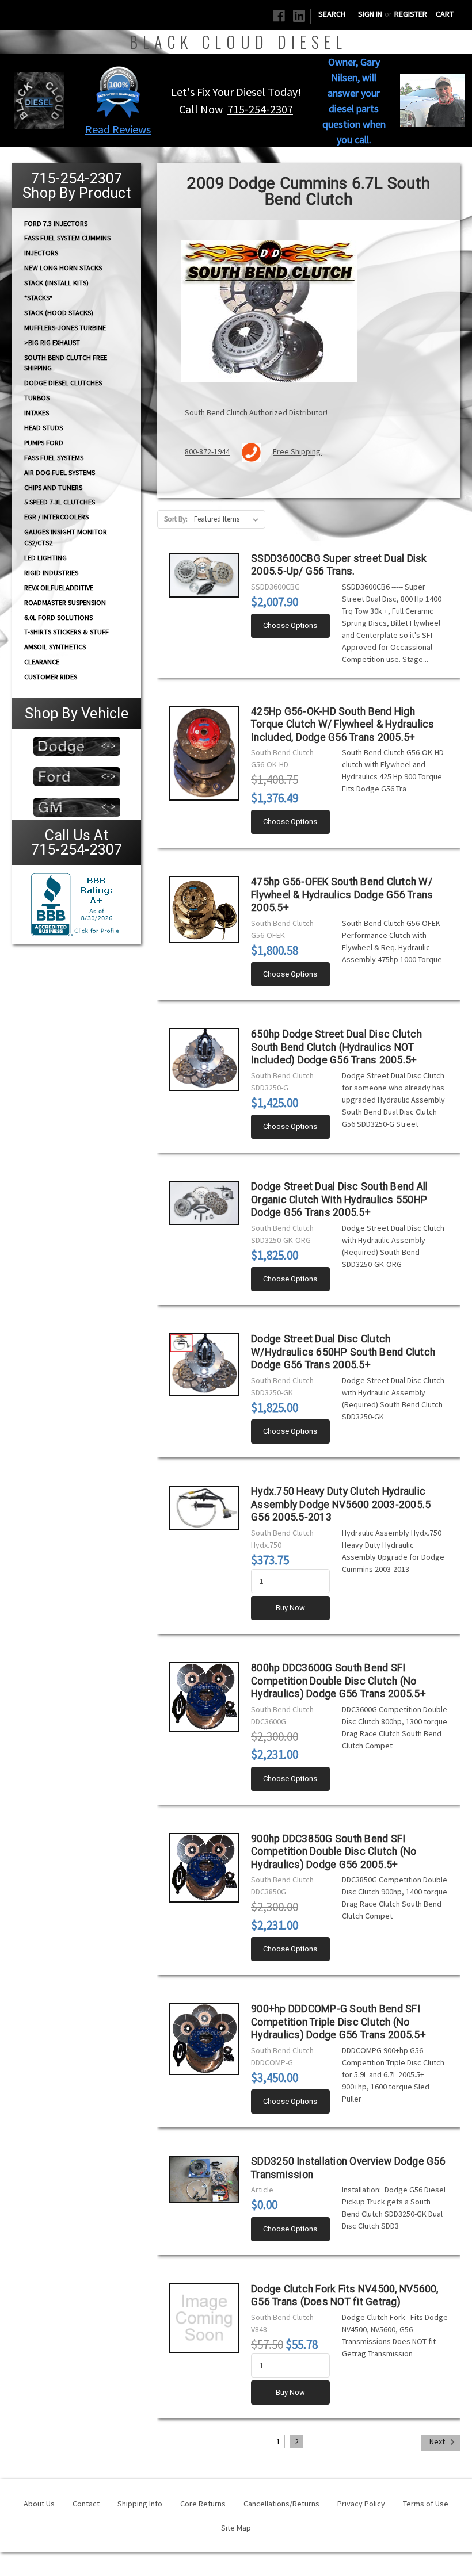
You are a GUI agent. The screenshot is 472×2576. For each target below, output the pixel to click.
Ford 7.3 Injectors (56, 223)
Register (411, 14)
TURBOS (37, 398)
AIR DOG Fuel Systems (60, 472)
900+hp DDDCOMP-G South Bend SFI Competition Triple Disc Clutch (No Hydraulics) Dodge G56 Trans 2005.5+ (338, 2022)
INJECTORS (41, 253)
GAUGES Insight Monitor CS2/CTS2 (66, 537)
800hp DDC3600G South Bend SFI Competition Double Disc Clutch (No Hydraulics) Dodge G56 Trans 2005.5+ (338, 1681)
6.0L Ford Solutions (58, 617)
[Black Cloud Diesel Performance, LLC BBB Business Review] (77, 903)
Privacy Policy (361, 2504)
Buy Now (290, 1608)
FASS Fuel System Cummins (67, 238)
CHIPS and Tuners (53, 487)
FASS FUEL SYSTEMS (54, 458)
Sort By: (176, 519)
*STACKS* (38, 298)
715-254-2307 (260, 109)
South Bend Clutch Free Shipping (66, 362)
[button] (118, 92)
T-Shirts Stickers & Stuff (66, 632)
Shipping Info (140, 2504)
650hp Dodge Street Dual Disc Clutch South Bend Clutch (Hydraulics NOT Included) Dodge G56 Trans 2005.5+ (336, 1047)
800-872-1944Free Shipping (254, 451)
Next (438, 2442)
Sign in (370, 14)
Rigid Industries (51, 573)
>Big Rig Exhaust (52, 342)
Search (332, 14)
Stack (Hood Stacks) (59, 313)
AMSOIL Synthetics (55, 647)
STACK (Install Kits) (56, 283)
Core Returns (203, 2504)
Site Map (236, 2528)
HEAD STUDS (43, 428)
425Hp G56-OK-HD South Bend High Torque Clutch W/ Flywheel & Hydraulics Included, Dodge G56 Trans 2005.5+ (343, 724)
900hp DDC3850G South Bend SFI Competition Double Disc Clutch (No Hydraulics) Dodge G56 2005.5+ (334, 1852)
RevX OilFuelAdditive (59, 587)
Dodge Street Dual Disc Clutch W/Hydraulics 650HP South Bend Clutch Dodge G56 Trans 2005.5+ (343, 1352)
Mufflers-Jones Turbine (65, 328)
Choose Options (290, 625)
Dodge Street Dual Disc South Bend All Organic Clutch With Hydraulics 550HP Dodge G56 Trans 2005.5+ (339, 1199)
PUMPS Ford (44, 443)
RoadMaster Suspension (65, 602)
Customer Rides (51, 677)
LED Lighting (45, 558)
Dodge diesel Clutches (63, 383)
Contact (86, 2504)
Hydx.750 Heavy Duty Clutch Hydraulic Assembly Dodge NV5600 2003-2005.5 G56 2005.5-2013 (341, 1504)
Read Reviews (118, 129)
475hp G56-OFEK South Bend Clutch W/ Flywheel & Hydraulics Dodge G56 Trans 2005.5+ (342, 895)
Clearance (42, 662)
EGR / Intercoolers (56, 517)
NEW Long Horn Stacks (63, 268)
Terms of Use (426, 2504)
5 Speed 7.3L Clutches (60, 502)
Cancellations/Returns (281, 2504)
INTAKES (37, 413)
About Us (39, 2504)
